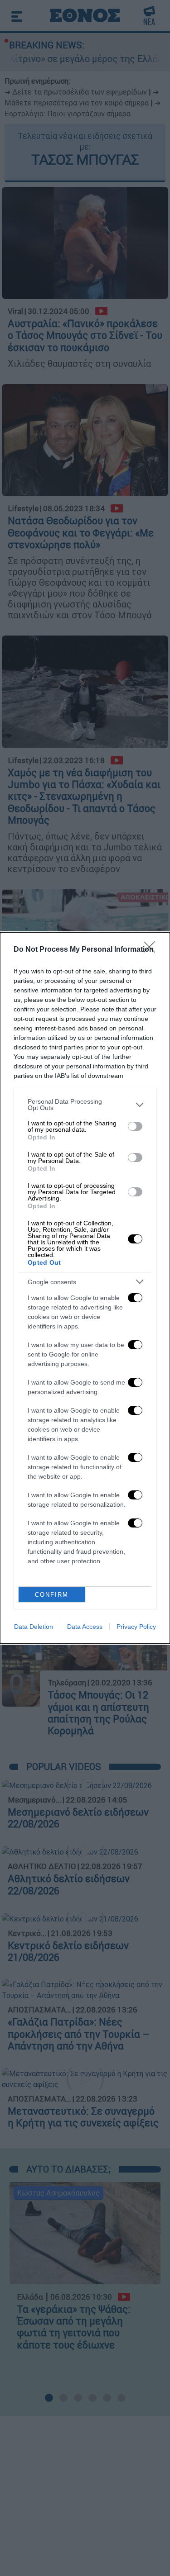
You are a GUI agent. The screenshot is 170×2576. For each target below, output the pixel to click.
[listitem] (85, 1105)
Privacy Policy (136, 1627)
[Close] (152, 950)
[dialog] (85, 1288)
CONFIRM (52, 1595)
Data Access (85, 1627)
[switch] (135, 1126)
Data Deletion (34, 1627)
